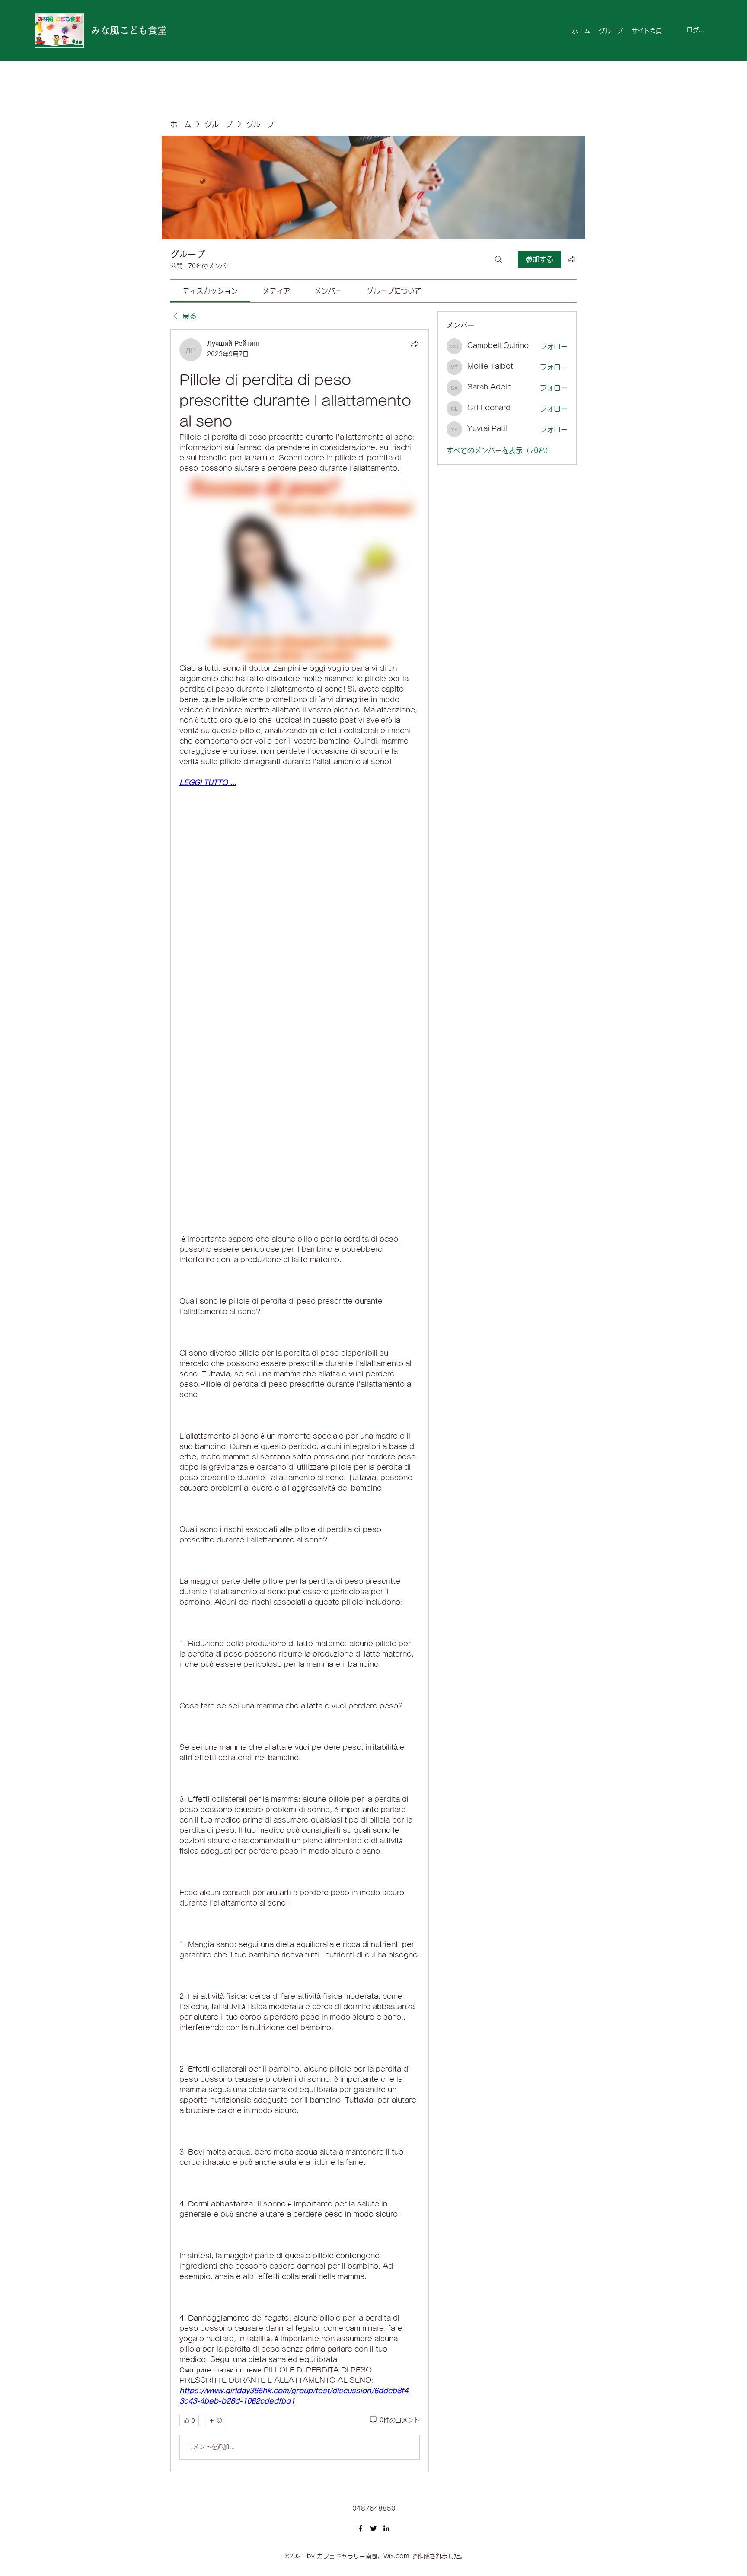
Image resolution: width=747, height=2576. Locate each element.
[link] (210, 291)
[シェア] (415, 344)
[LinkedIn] (386, 2528)
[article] (300, 1401)
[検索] (498, 259)
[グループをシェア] (571, 259)
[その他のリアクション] (215, 2420)
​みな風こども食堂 (129, 30)
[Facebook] (361, 2528)
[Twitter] (373, 2528)
